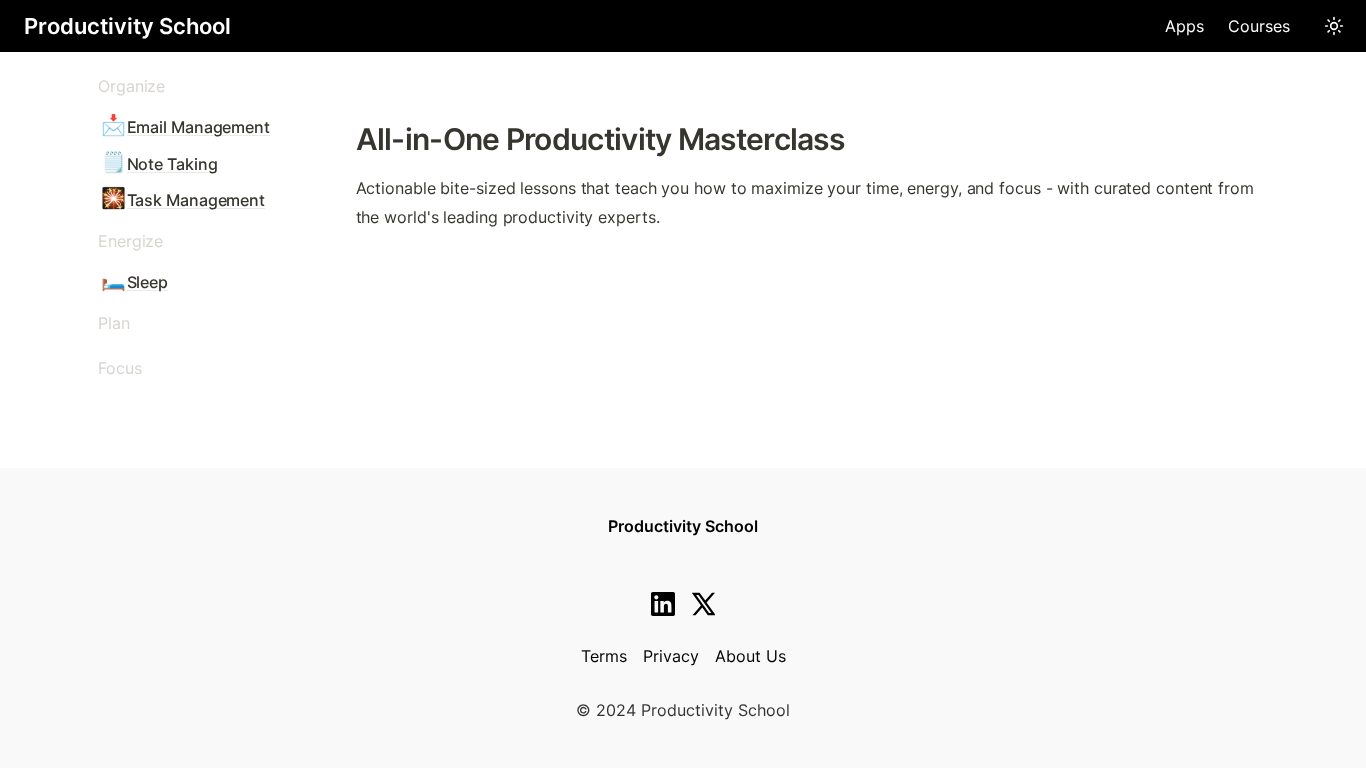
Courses (1259, 26)
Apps (1184, 26)
